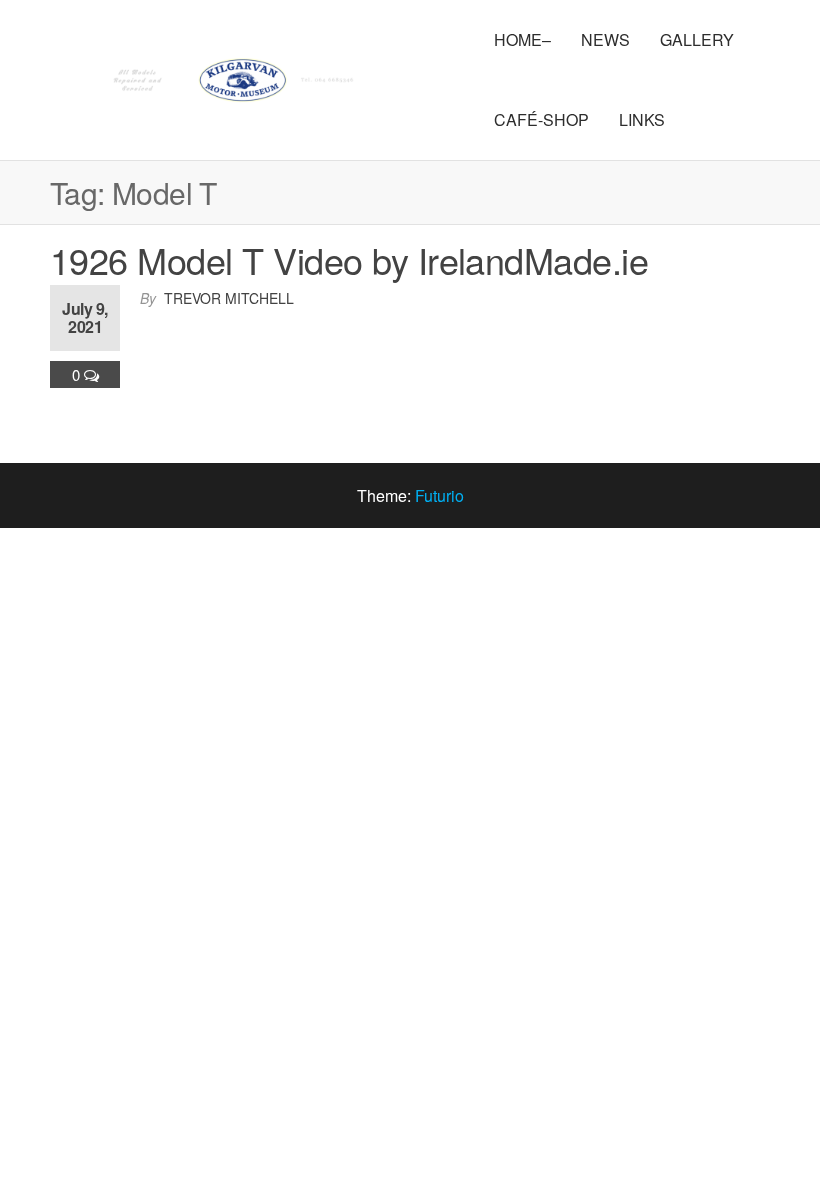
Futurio (439, 495)
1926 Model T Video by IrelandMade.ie (349, 259)
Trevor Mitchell (229, 298)
